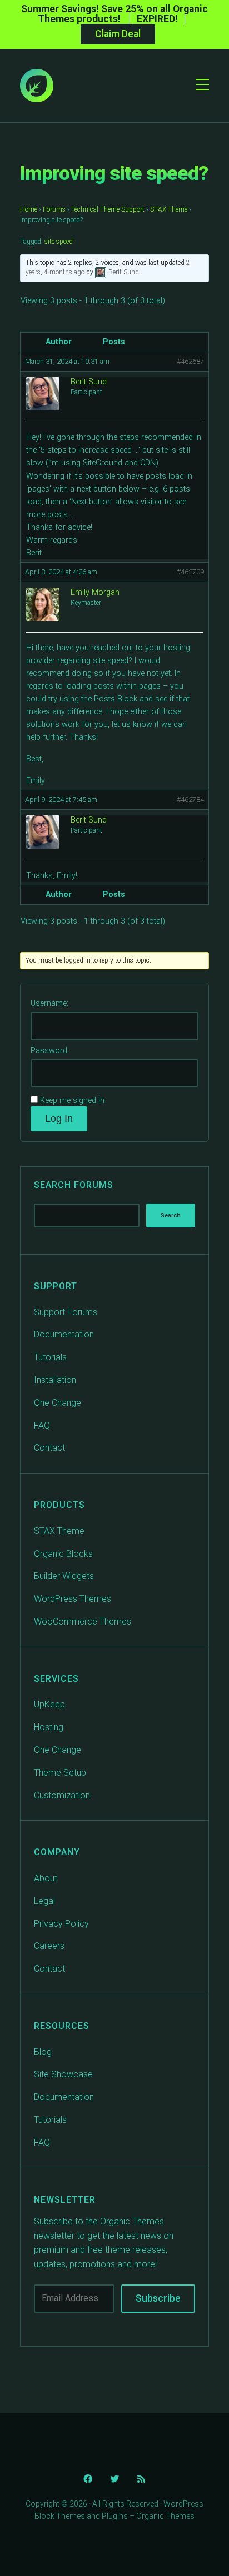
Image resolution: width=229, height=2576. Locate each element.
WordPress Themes (73, 1599)
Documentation (64, 1334)
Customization (62, 1795)
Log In (59, 1119)
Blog (43, 2052)
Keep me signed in (72, 1101)
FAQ (42, 1425)
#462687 (190, 361)
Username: (49, 1003)
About (46, 1878)
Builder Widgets (64, 1576)
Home (29, 209)
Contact (49, 1448)
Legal (44, 1901)
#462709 (190, 572)
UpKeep (49, 1704)
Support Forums (66, 1312)
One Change (58, 1403)
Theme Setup (60, 1773)
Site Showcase (63, 2074)
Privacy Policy (61, 1924)
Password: (50, 1051)
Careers (49, 1946)
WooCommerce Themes (83, 1622)
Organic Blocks (63, 1554)
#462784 (190, 800)
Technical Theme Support (108, 209)
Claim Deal (118, 34)
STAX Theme (169, 209)
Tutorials (50, 1357)
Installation (55, 1380)
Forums (54, 209)
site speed (59, 242)
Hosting (49, 1727)
